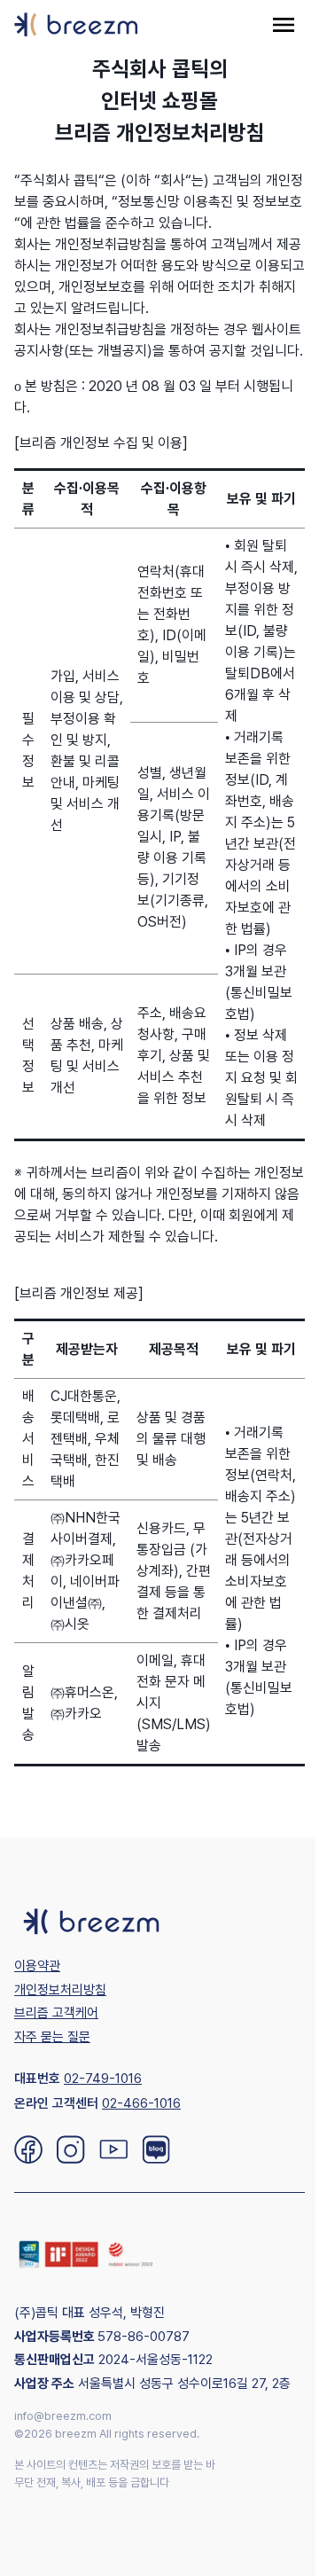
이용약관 (37, 1966)
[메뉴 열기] (284, 25)
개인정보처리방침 (60, 1990)
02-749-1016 (103, 2079)
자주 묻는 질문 (52, 2037)
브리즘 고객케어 (56, 2013)
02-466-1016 (141, 2103)
